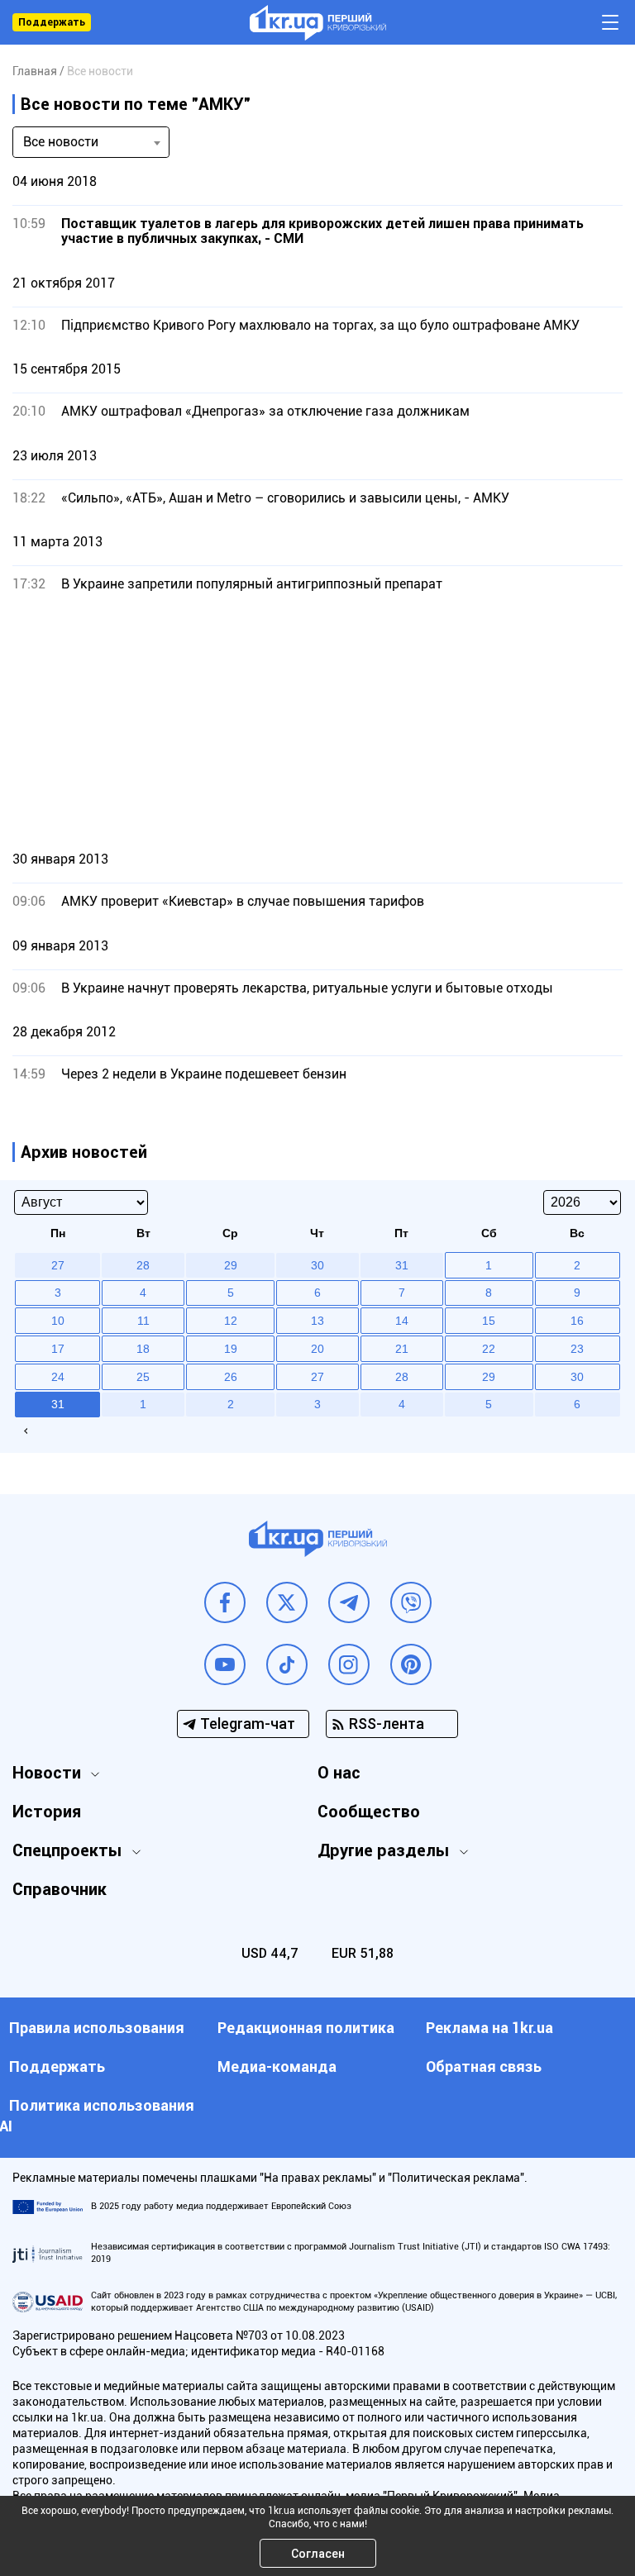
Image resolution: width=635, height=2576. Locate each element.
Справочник (60, 1889)
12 (231, 1321)
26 (231, 1377)
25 (143, 1377)
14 (402, 1321)
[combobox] (91, 142)
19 (231, 1349)
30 (577, 1377)
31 (58, 1404)
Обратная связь (484, 2067)
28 (402, 1377)
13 (317, 1321)
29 (489, 1377)
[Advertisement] (317, 721)
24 (58, 1377)
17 (58, 1349)
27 (317, 1377)
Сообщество (369, 1812)
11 (143, 1321)
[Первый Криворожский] (318, 23)
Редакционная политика (306, 2028)
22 (489, 1349)
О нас (339, 1773)
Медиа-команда (277, 2067)
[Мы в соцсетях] (225, 1602)
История (47, 1812)
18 (143, 1349)
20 (317, 1349)
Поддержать (52, 22)
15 (489, 1321)
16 (577, 1321)
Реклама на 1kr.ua (489, 2028)
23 (577, 1349)
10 (58, 1321)
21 (402, 1349)
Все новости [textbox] (61, 142)
